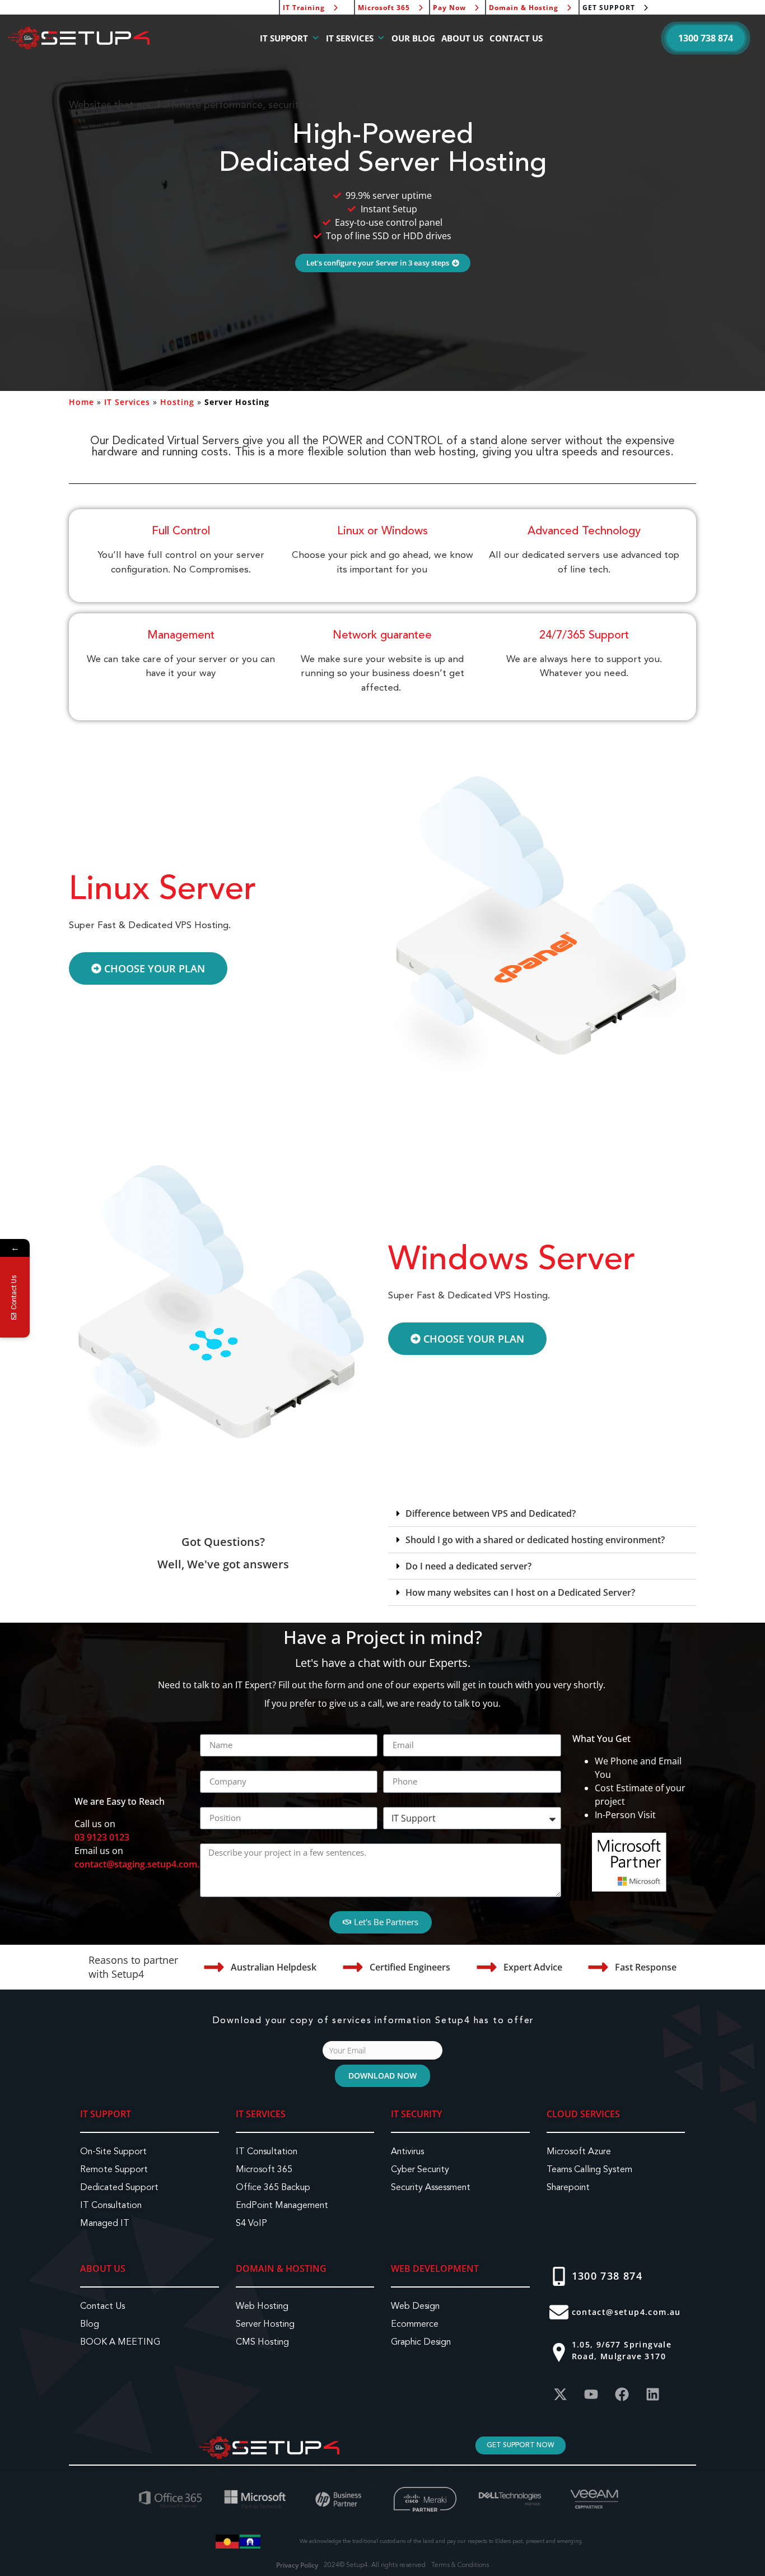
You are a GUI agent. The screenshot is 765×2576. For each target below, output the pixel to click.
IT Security (416, 2114)
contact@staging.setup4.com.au (142, 1864)
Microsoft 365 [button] (384, 8)
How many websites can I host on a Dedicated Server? (520, 1592)
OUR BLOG (413, 38)
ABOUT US (462, 38)
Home (81, 402)
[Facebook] (622, 2395)
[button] (706, 38)
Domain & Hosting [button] (524, 8)
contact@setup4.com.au (626, 2312)
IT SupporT (106, 2114)
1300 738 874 (607, 2276)
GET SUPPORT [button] (609, 8)
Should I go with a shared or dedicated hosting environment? (535, 1540)
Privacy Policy (297, 2565)
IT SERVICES (350, 38)
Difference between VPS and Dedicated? (491, 1513)
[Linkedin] (653, 2395)
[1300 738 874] (559, 2276)
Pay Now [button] (449, 8)
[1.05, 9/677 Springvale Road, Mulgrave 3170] (559, 2353)
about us (103, 2268)
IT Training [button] (304, 8)
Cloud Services (583, 2114)
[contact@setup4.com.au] (559, 2312)
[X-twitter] (561, 2395)
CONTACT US (516, 38)
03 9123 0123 (102, 1837)
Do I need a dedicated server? (468, 1566)
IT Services (127, 402)
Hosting (177, 402)
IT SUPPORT (284, 38)
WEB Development (435, 2268)
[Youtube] (591, 2395)
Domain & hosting (281, 2268)
